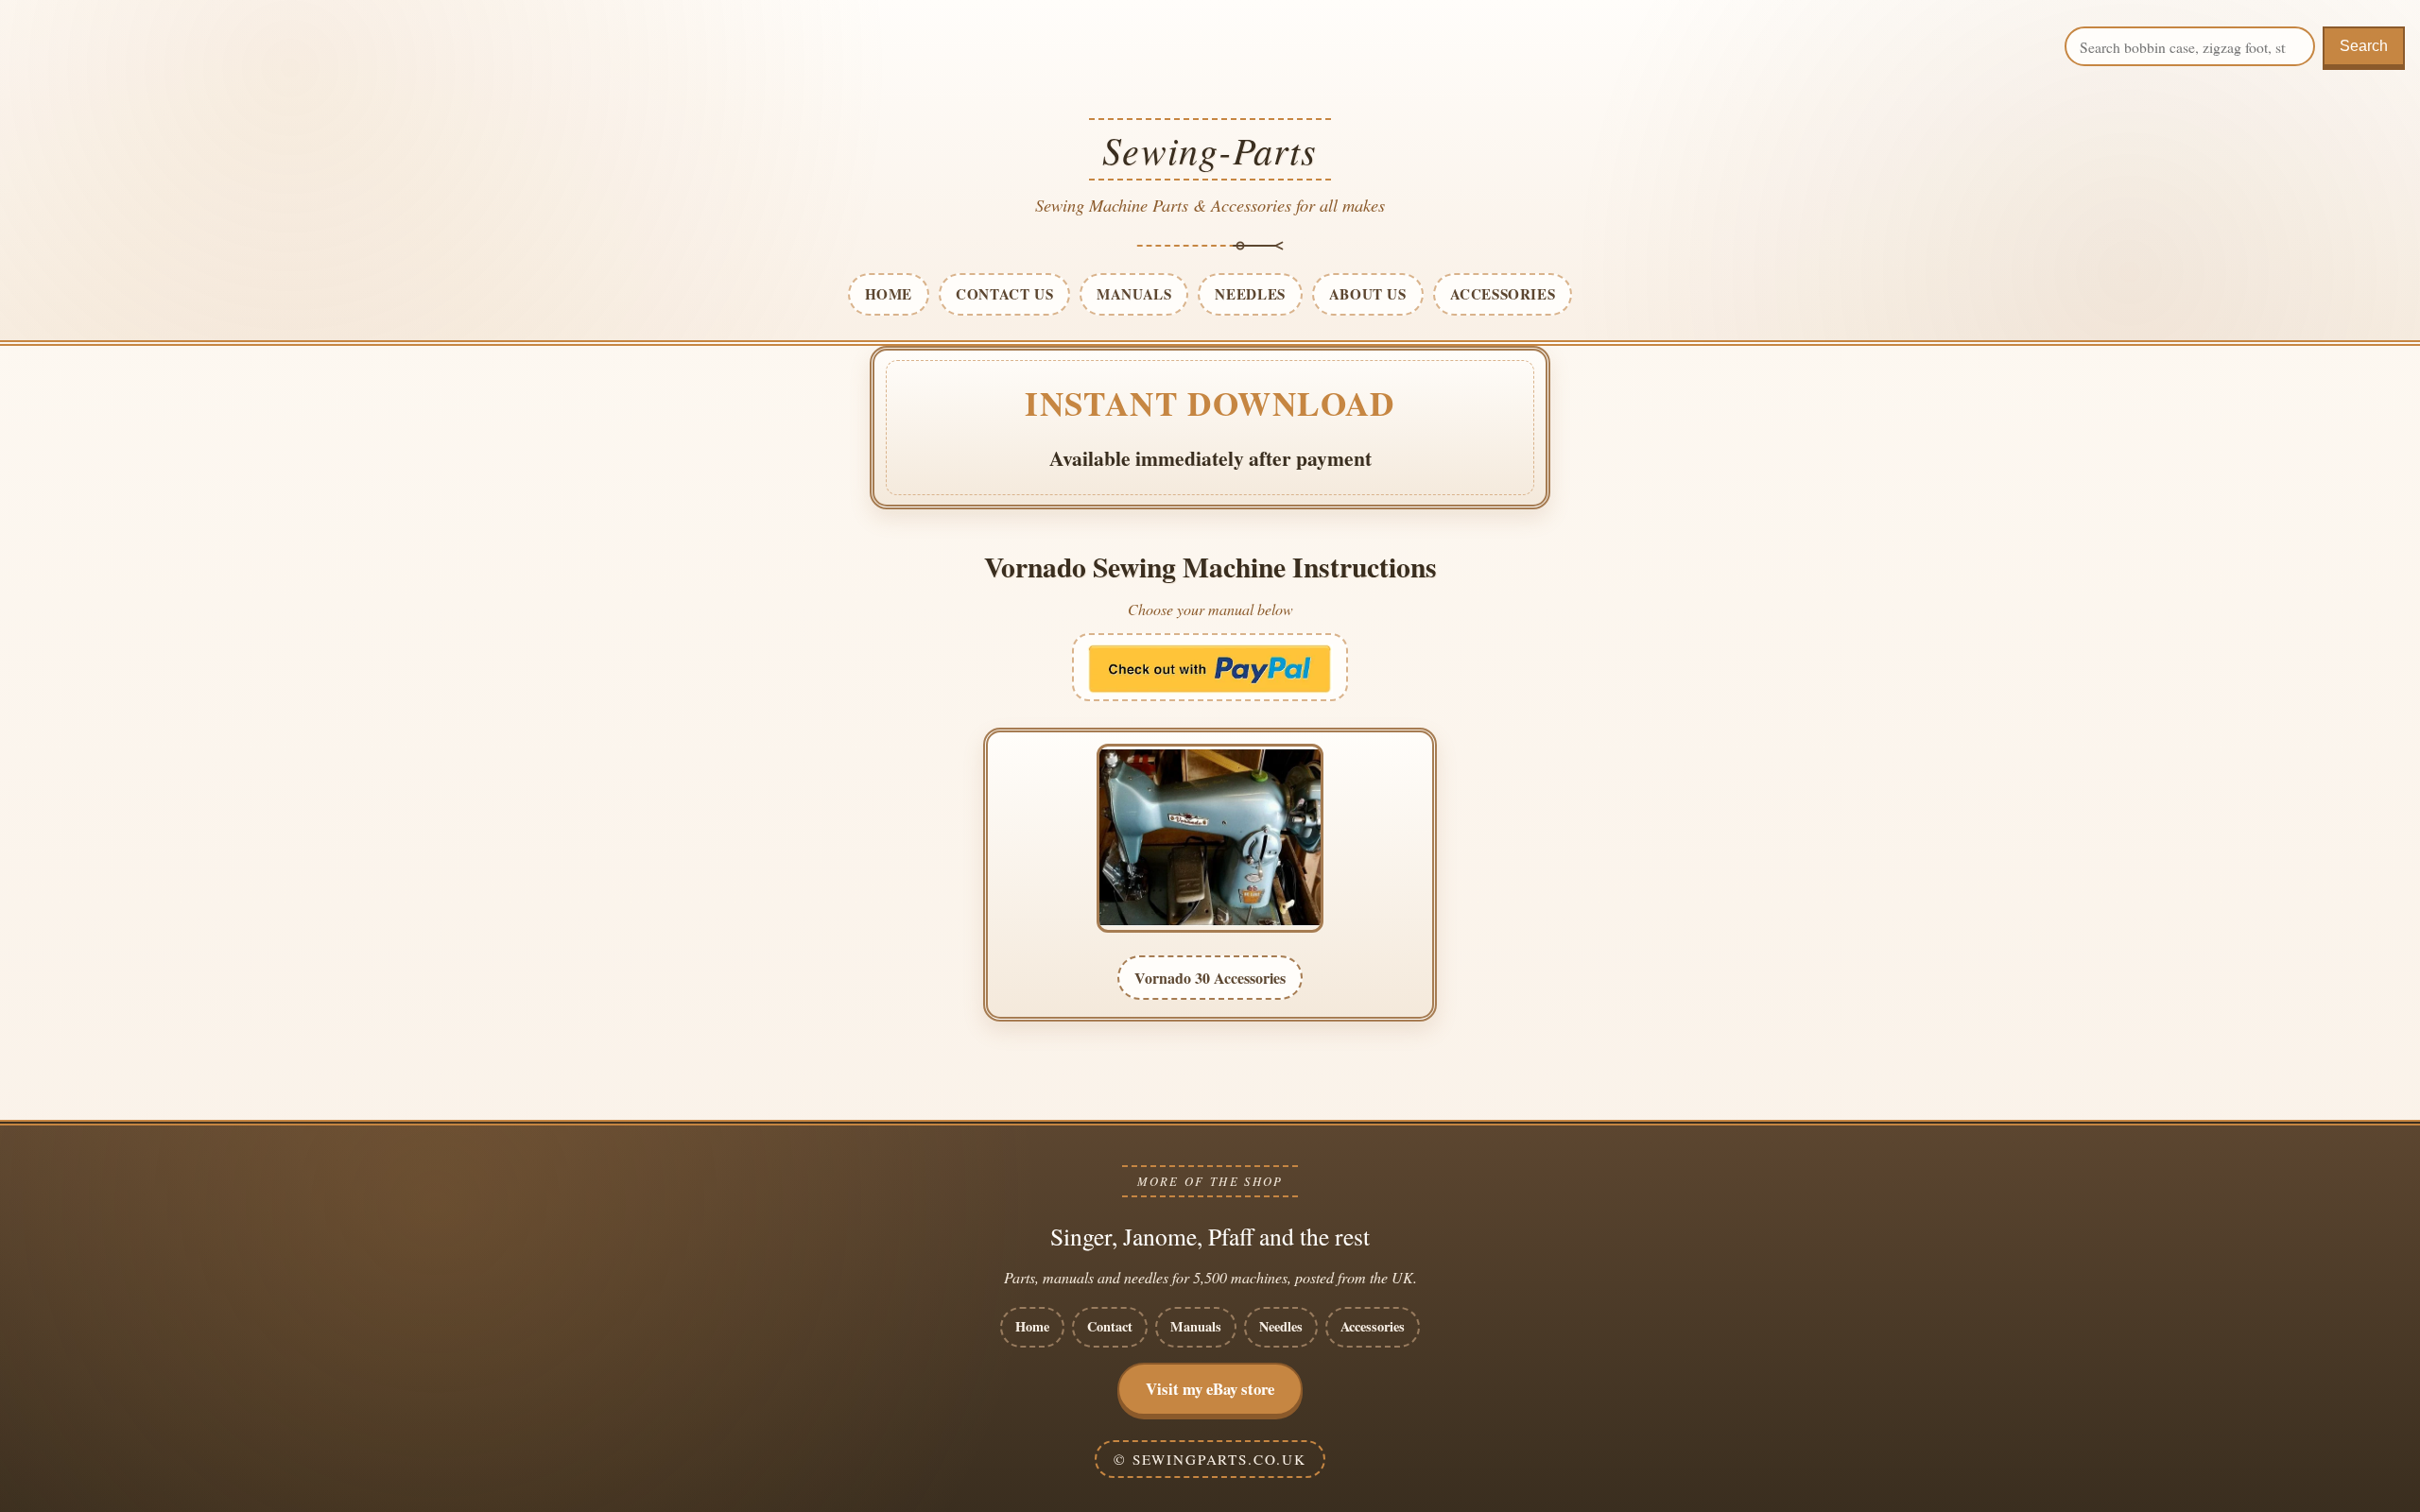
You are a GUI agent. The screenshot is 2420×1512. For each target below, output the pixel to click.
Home (1032, 1326)
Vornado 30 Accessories (1210, 978)
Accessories (1373, 1326)
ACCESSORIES (1503, 294)
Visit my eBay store (1210, 1389)
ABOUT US (1368, 294)
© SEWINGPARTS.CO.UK (1210, 1459)
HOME (889, 294)
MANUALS (1134, 294)
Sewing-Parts (1210, 149)
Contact (1110, 1326)
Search (2364, 46)
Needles (1281, 1326)
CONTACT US (1004, 294)
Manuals (1196, 1326)
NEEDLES (1250, 294)
